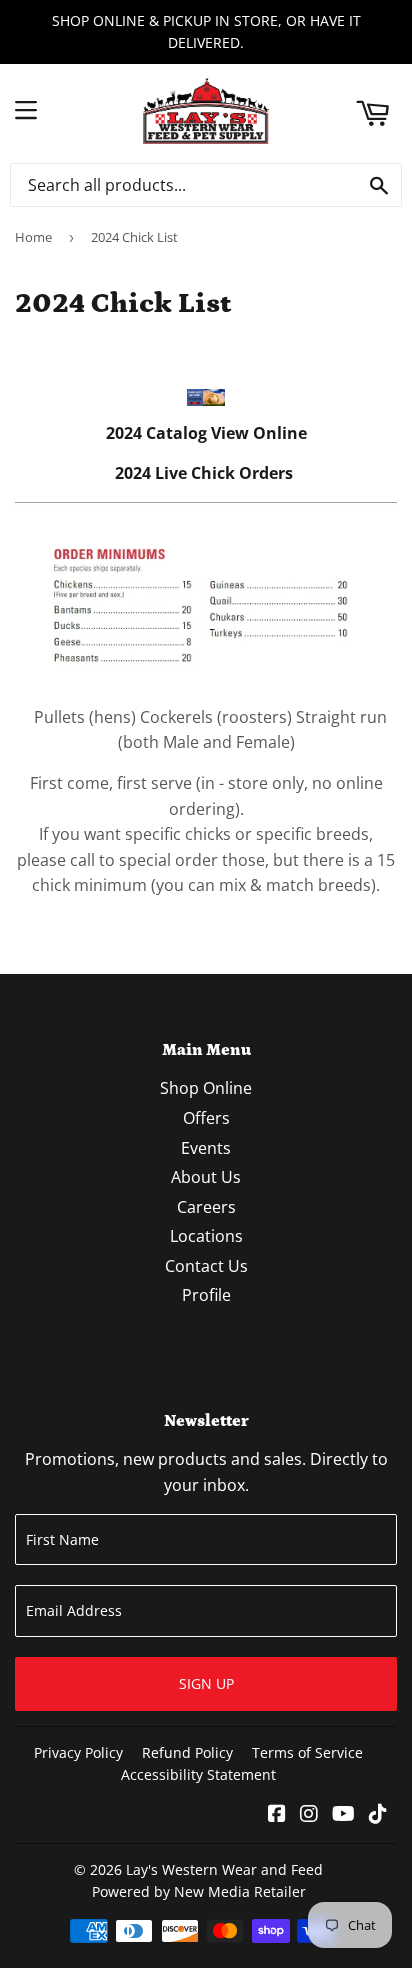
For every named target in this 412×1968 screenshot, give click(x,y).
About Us (206, 1177)
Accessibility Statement (198, 1774)
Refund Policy (187, 1752)
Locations (206, 1236)
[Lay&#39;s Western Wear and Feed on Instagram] (309, 1815)
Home (33, 237)
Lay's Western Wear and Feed (224, 1869)
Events (206, 1148)
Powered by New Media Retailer (199, 1891)
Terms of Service (307, 1752)
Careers (206, 1207)
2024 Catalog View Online (206, 433)
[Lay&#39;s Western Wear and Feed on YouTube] (343, 1815)
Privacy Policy (78, 1752)
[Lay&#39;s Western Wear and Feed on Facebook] (277, 1815)
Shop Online (206, 1088)
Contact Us (206, 1266)
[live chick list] (206, 676)
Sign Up (206, 1683)
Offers (206, 1118)
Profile (206, 1295)
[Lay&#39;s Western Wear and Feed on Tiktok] (378, 1815)
